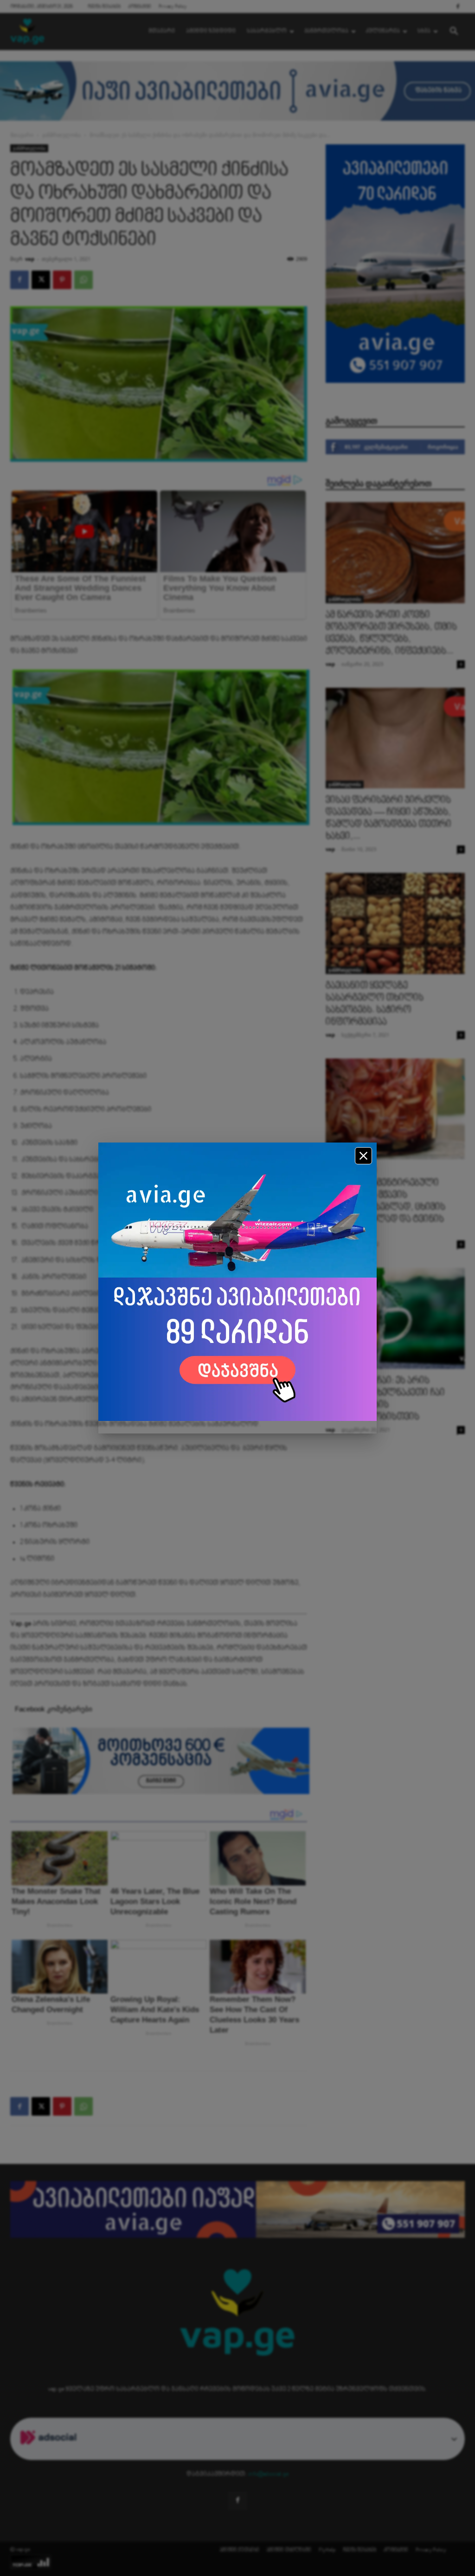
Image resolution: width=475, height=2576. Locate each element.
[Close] (363, 1156)
